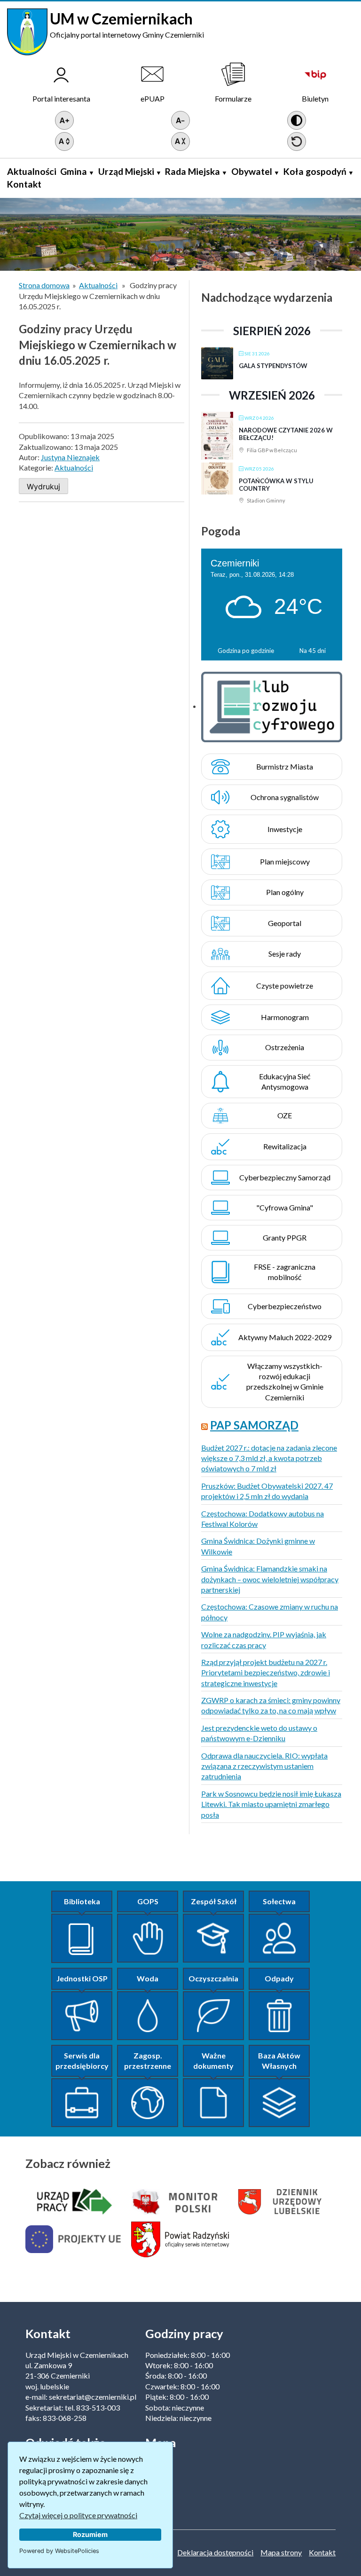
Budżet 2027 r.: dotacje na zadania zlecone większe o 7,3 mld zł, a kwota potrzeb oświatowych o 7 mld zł (269, 1458)
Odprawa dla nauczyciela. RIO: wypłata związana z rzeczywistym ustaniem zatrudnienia (264, 1766)
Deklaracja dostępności (215, 2552)
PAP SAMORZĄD (254, 1425)
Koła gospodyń (315, 171)
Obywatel (252, 171)
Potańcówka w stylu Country (276, 485)
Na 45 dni (313, 651)
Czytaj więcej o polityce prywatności (78, 2515)
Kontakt (24, 184)
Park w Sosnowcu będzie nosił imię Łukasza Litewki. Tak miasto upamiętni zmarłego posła (271, 1804)
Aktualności (32, 171)
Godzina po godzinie (246, 651)
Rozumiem (90, 2534)
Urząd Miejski (126, 171)
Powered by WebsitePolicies (59, 2551)
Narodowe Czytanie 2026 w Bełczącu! (286, 434)
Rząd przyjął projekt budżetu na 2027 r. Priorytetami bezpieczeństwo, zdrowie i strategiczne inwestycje (266, 1673)
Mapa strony (281, 2552)
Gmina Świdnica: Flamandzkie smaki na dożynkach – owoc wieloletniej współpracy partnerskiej (270, 1579)
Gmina (74, 171)
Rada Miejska (192, 171)
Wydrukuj (43, 487)
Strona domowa (44, 285)
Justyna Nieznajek (70, 457)
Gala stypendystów (273, 366)
